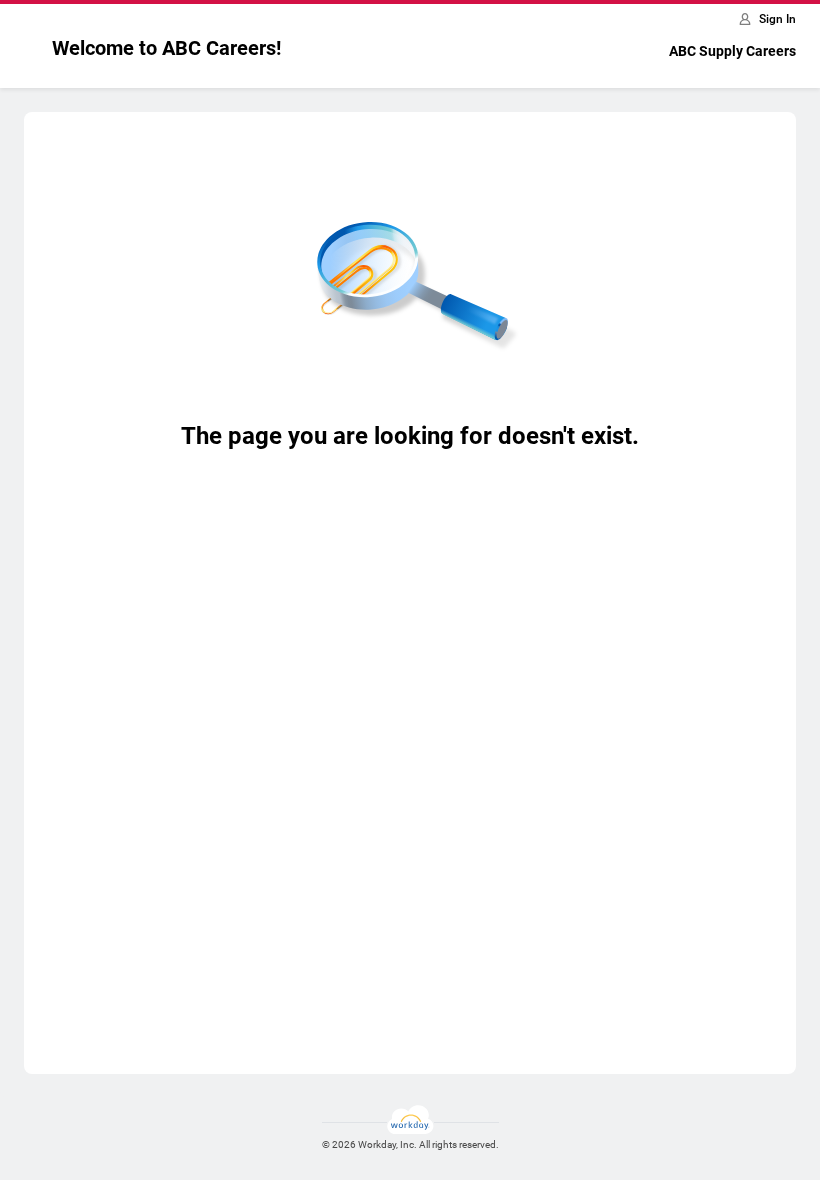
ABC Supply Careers (732, 51)
